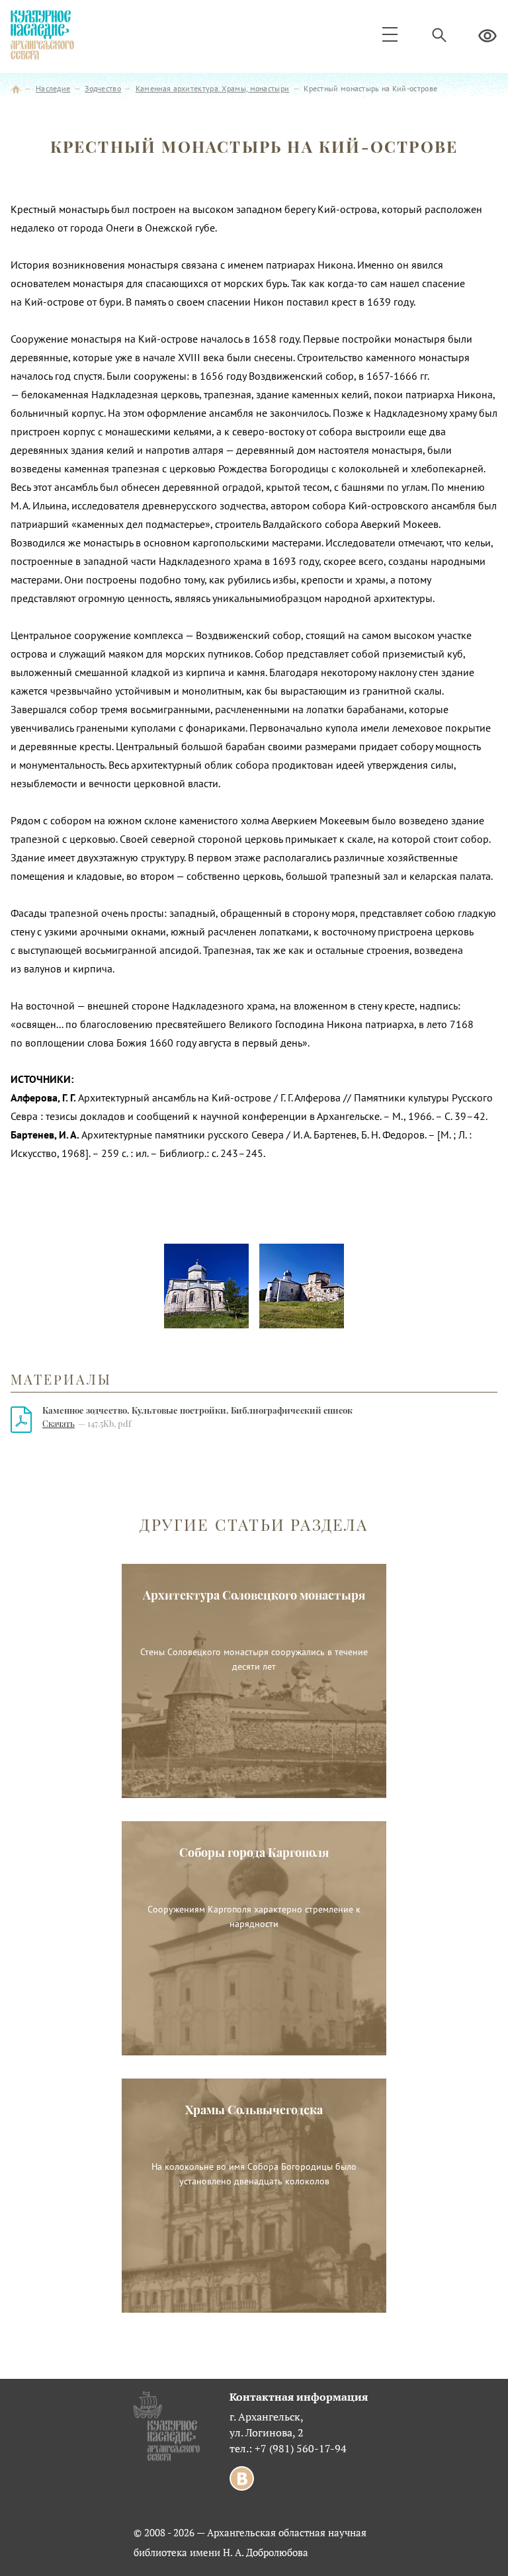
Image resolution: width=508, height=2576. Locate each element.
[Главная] (16, 88)
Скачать (59, 1423)
